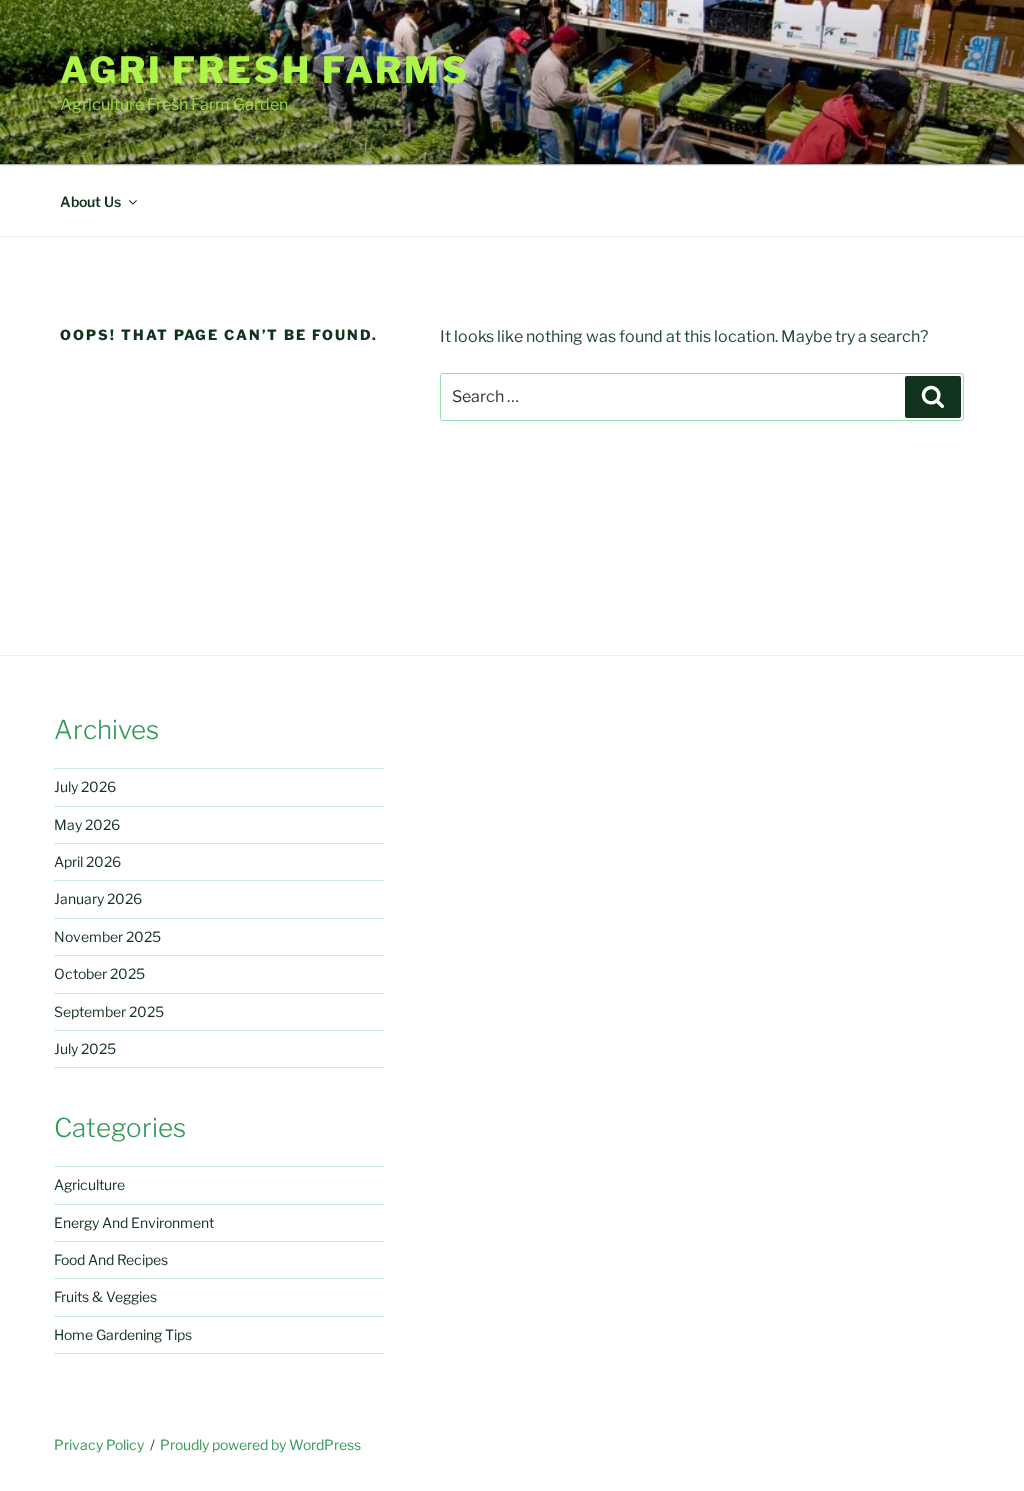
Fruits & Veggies (105, 1296)
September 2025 (109, 1011)
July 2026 (85, 786)
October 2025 (99, 973)
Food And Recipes (111, 1259)
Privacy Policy (99, 1444)
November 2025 (107, 936)
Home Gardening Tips (123, 1334)
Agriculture (89, 1184)
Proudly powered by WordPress (260, 1444)
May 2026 (87, 824)
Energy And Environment (134, 1222)
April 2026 (87, 861)
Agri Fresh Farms (265, 70)
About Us (90, 201)
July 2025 (85, 1048)
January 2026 (98, 898)
